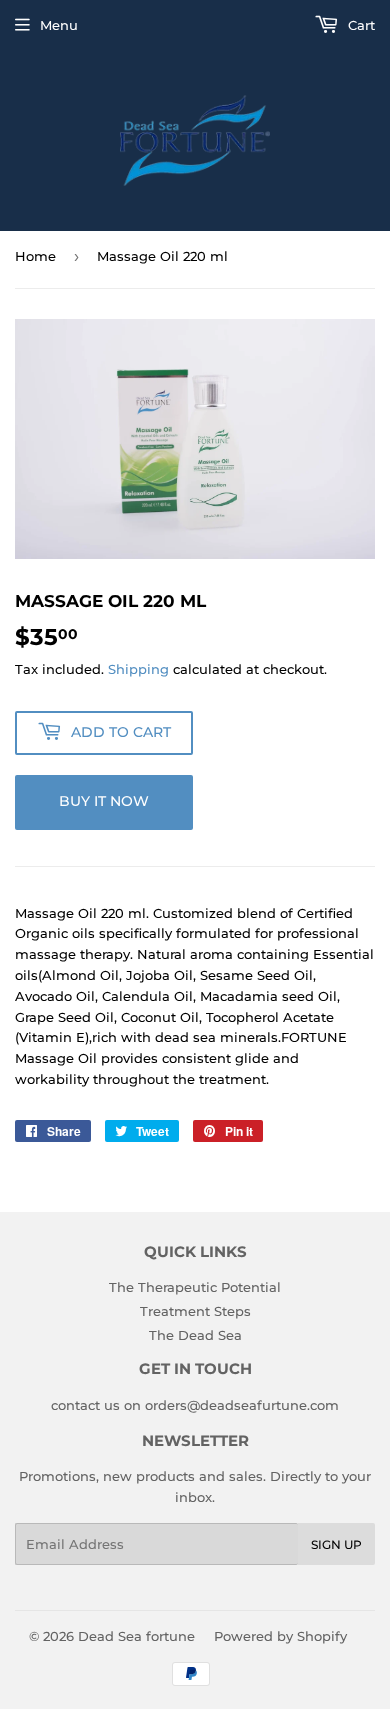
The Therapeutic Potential (195, 1287)
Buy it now (104, 801)
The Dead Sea (195, 1335)
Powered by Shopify (280, 1636)
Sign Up (336, 1544)
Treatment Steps (195, 1311)
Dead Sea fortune (136, 1636)
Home (35, 256)
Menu (59, 25)
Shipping (138, 669)
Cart (359, 25)
